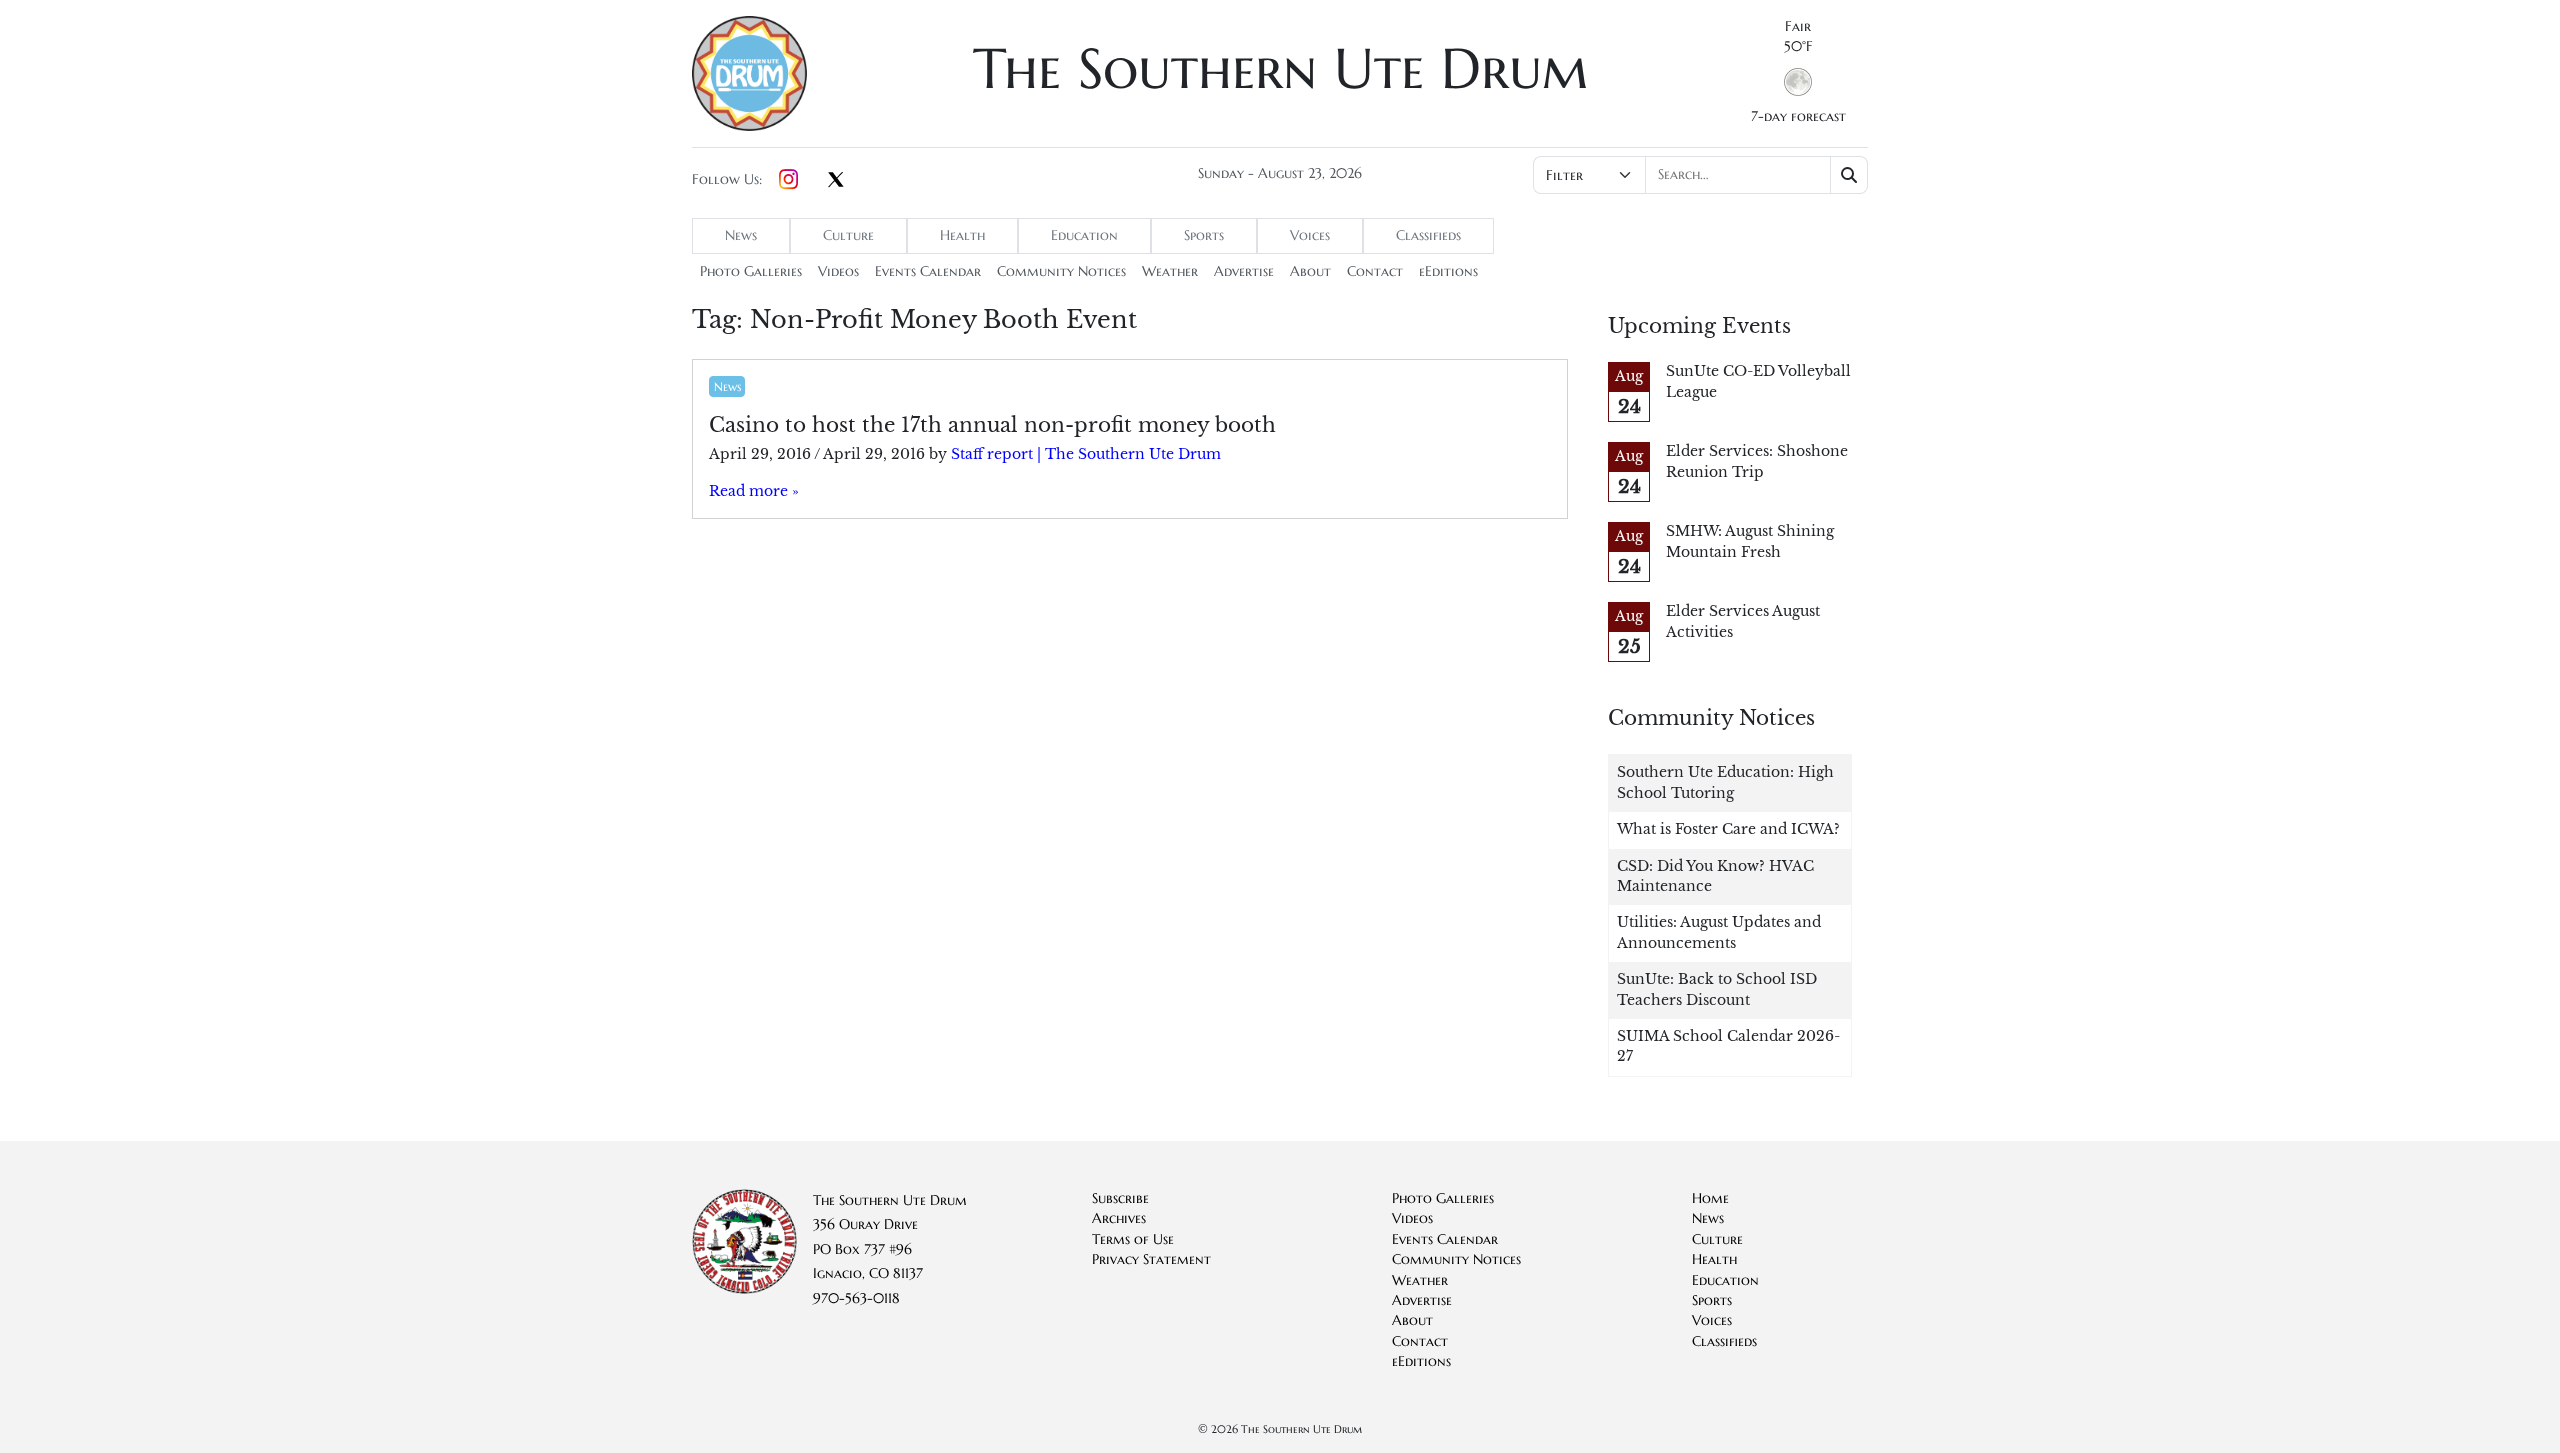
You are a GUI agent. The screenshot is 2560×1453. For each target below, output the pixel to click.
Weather (1170, 271)
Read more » (754, 491)
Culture (848, 235)
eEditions (1448, 271)
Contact (1375, 271)
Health (962, 235)
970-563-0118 (856, 1298)
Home (1710, 1198)
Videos (838, 271)
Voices (1310, 235)
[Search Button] (1849, 175)
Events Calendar (928, 271)
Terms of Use (1133, 1239)
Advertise (1244, 271)
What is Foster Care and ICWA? (1728, 829)
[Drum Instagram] (788, 180)
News (741, 235)
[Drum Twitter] (836, 181)
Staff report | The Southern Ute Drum (1086, 454)
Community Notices (1061, 271)
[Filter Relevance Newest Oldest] (1698, 175)
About (1310, 271)
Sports (1204, 235)
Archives (1119, 1218)
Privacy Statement (1151, 1259)
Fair (1798, 26)
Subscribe (1120, 1198)
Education (1084, 235)
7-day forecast (1798, 116)
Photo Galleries (751, 271)
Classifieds (1428, 235)
